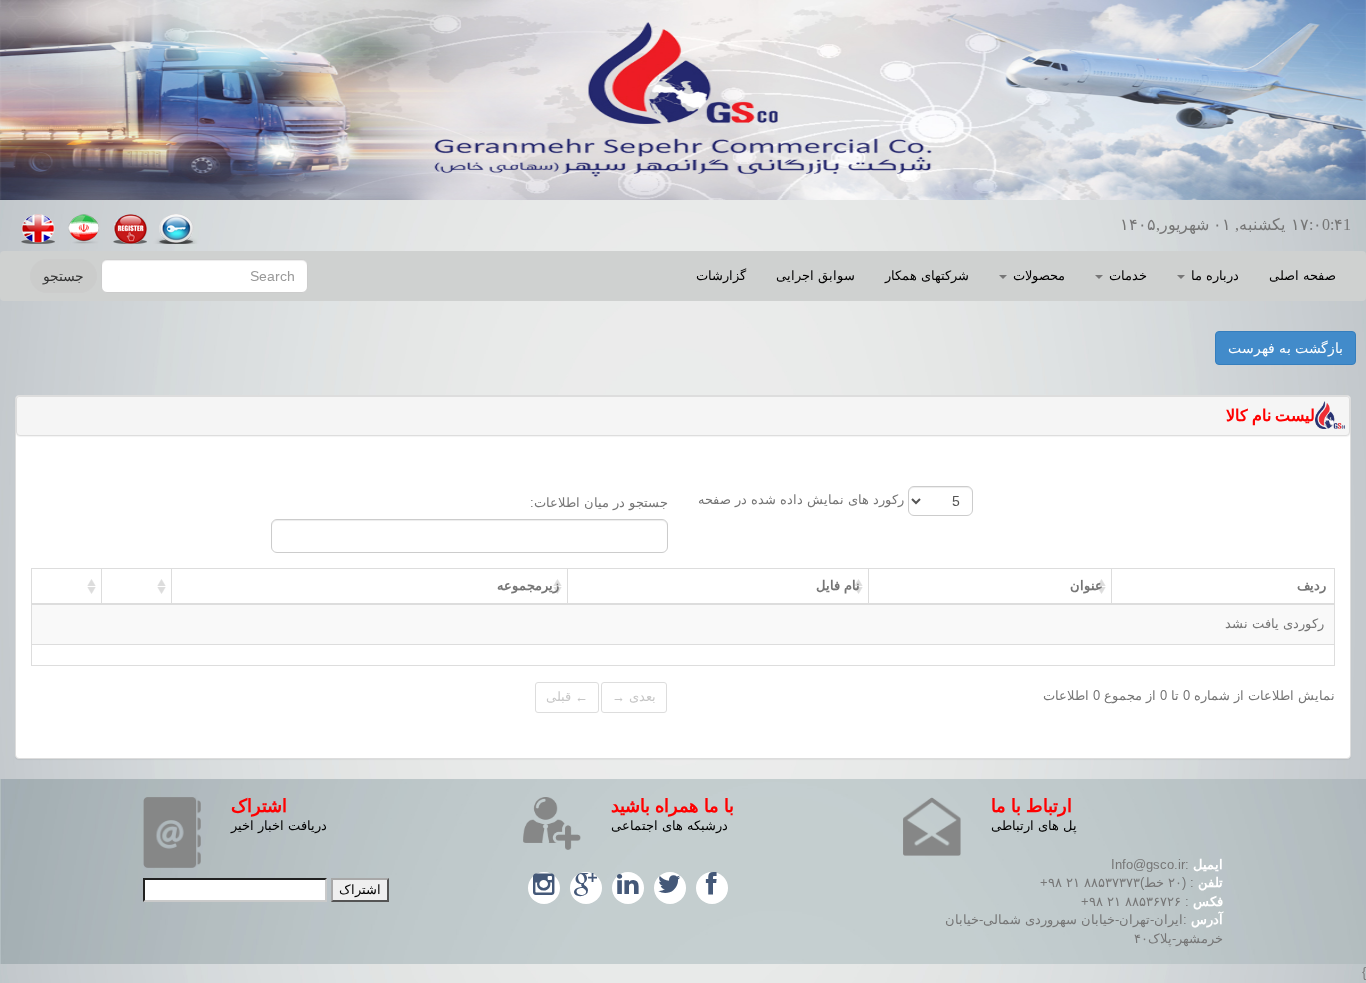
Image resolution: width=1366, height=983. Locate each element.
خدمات (1126, 275)
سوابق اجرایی (815, 275)
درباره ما (1213, 275)
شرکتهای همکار (927, 275)
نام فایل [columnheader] (838, 585)
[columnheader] (136, 586)
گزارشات (721, 275)
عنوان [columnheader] (1086, 585)
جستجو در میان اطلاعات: (599, 502)
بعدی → (634, 696)
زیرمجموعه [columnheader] (528, 585)
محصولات (1037, 275)
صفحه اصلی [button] (1302, 275)
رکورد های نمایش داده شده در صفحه (803, 499)
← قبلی (567, 696)
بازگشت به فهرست (1285, 348)
